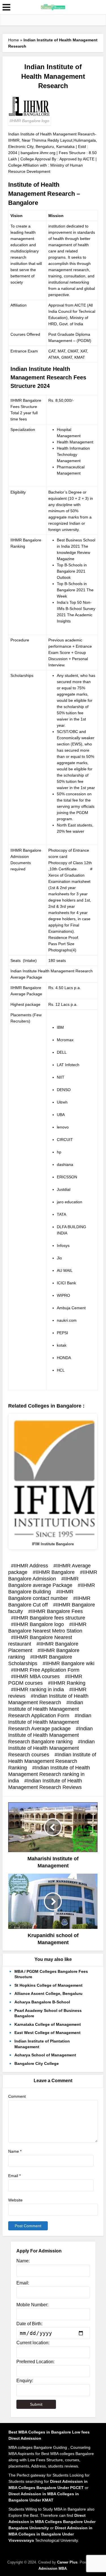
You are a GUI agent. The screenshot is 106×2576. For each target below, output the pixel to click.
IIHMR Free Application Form (47, 1670)
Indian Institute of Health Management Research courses (51, 1748)
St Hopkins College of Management (48, 1985)
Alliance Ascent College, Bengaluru (48, 1993)
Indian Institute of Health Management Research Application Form (46, 1709)
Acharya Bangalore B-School (42, 2002)
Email (14, 2176)
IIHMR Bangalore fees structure (49, 1618)
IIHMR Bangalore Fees (57, 1611)
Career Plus (67, 2562)
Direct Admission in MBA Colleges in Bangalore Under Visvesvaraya (50, 2534)
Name (15, 2151)
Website (15, 2200)
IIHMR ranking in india (39, 1689)
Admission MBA (53, 2568)
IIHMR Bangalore (55, 1572)
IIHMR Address (31, 1566)
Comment (17, 2096)
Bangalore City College (37, 2063)
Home (14, 40)
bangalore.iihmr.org (38, 153)
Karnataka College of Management (48, 2024)
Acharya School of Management (45, 2055)
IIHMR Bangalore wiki (70, 1663)
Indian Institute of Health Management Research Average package (50, 1722)
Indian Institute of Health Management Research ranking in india (49, 1774)
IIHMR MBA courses (37, 1676)
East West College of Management (47, 2033)
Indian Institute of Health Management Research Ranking (52, 1761)
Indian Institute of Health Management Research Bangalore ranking (50, 1735)
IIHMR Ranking (68, 1683)
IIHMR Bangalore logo (39, 1624)
